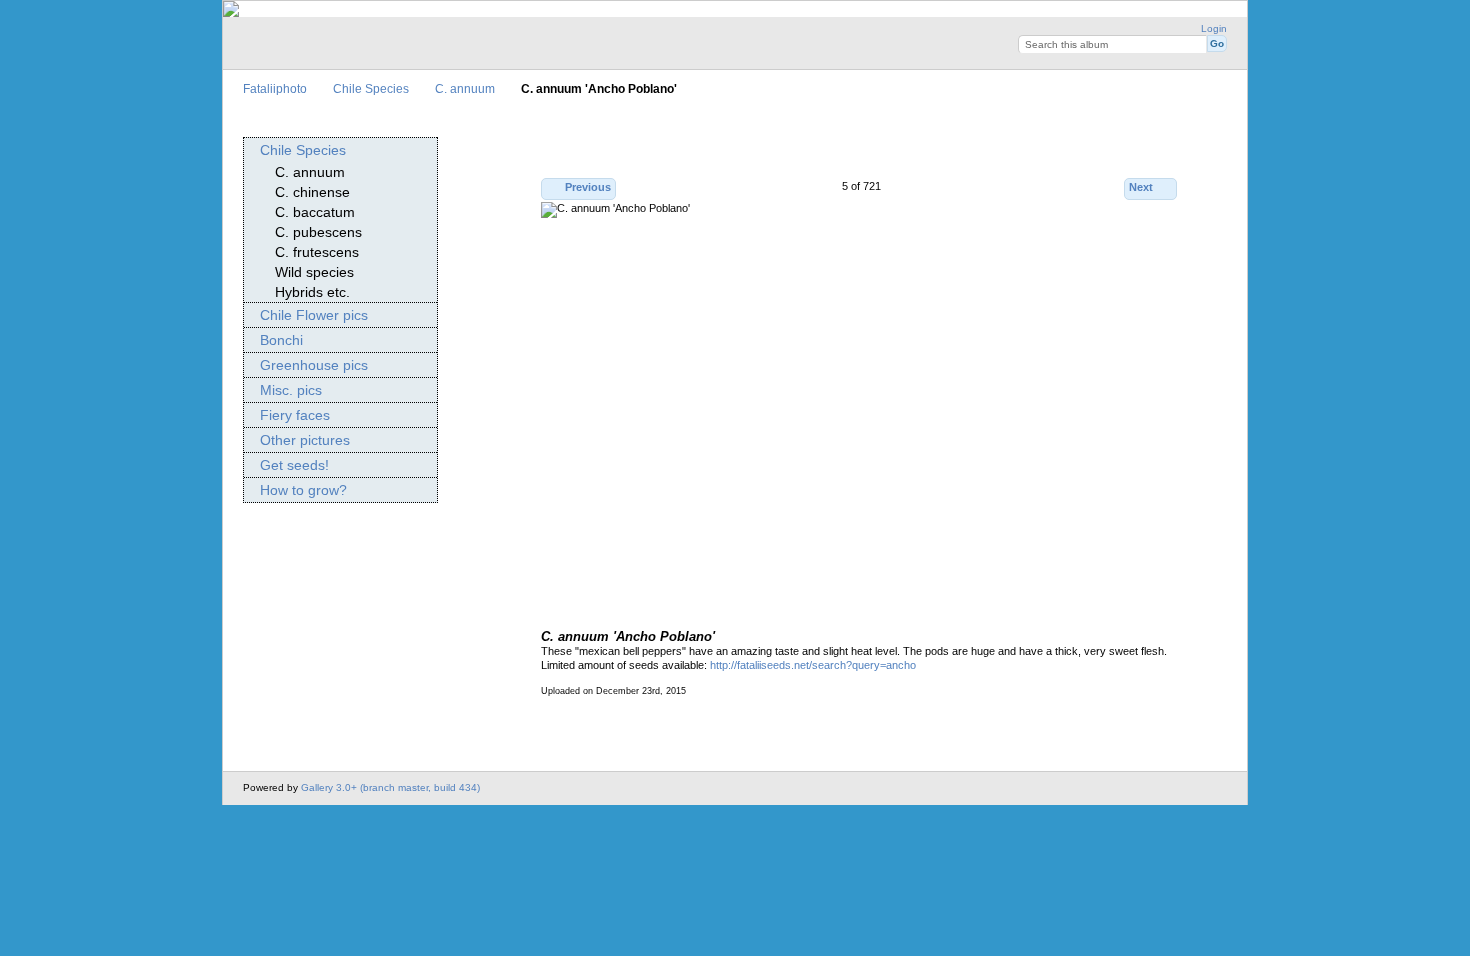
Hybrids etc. (312, 292)
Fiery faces (295, 415)
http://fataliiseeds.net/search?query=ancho (813, 665)
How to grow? (303, 490)
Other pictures (305, 440)
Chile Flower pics (314, 315)
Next (1141, 187)
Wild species (314, 272)
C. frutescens (317, 252)
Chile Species (371, 88)
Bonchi (281, 340)
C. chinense (312, 192)
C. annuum (465, 88)
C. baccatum (315, 212)
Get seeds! (294, 465)
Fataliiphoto (275, 88)
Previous (588, 187)
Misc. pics (291, 390)
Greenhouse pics (314, 365)
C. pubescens (318, 232)
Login (1214, 28)
